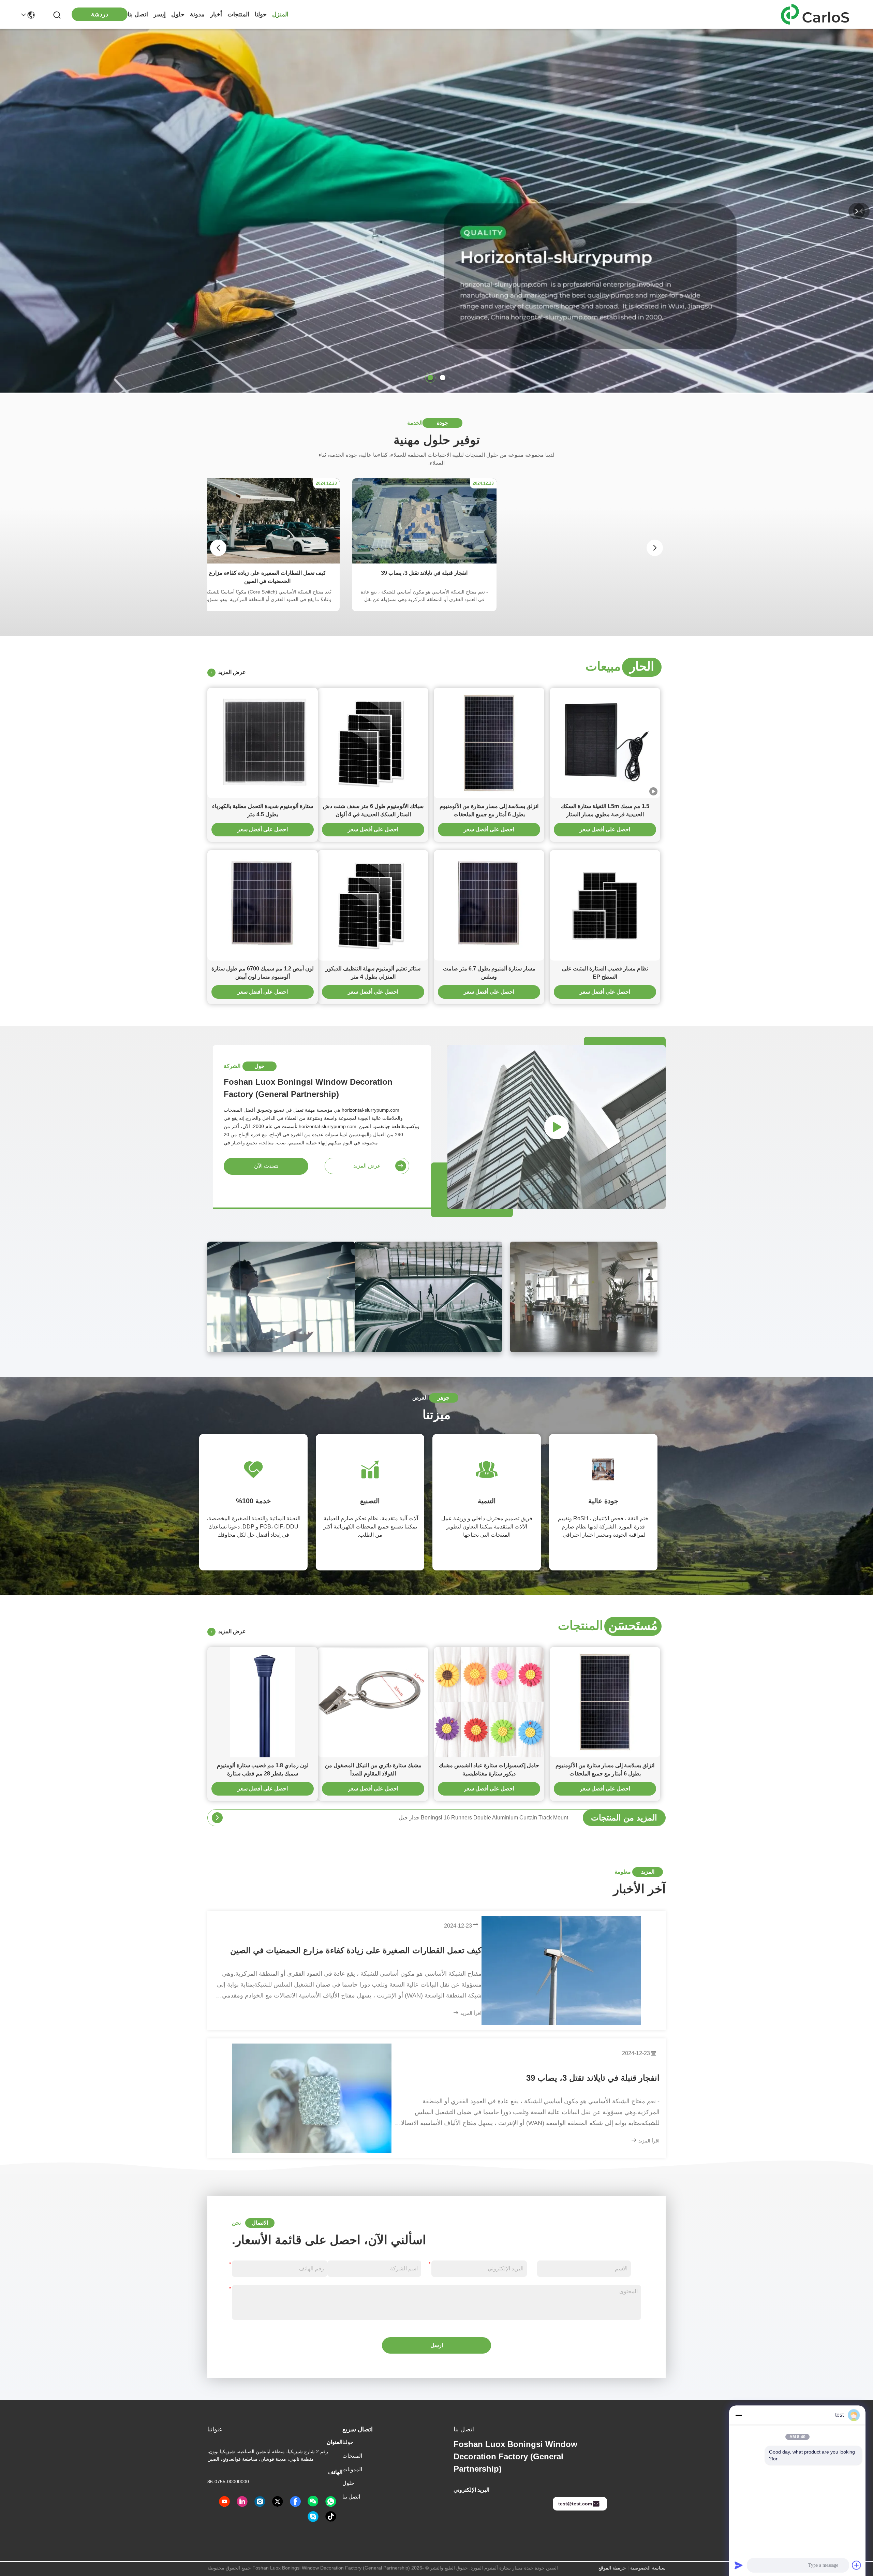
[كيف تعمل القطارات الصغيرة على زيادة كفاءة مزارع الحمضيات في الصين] (267, 562)
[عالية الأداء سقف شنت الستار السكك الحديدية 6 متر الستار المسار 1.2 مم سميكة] (217, 1818)
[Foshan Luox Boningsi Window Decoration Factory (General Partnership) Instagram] (260, 2502)
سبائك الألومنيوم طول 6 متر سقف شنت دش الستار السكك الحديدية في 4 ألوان (373, 810)
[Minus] (739, 2415)
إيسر (160, 14)
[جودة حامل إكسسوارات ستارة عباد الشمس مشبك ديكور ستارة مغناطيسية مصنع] (489, 1702)
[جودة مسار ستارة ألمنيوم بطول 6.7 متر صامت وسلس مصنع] (489, 905)
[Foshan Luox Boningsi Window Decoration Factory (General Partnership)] (818, 14)
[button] (443, 378)
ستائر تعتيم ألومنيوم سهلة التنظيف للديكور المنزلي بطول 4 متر (373, 973)
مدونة (197, 14)
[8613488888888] (331, 2502)
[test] (313, 2517)
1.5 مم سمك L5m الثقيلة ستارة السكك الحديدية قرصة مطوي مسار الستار (605, 810)
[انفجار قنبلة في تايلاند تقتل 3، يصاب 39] (424, 562)
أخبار (216, 14)
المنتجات (238, 14)
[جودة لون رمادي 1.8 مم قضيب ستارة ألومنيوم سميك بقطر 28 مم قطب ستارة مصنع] (263, 1702)
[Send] (739, 2565)
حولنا (261, 14)
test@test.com (575, 2504)
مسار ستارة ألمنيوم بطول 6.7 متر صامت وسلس (489, 973)
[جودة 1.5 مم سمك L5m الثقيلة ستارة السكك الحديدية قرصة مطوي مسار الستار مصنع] (605, 743)
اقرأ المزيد (470, 2013)
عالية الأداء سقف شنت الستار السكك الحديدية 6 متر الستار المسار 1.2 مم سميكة (477, 1818)
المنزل (280, 14)
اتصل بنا (138, 14)
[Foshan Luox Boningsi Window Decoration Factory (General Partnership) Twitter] (278, 2502)
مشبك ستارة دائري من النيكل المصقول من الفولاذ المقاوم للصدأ (373, 1769)
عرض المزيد (231, 672)
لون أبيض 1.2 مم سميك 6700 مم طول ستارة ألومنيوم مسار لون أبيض (263, 973)
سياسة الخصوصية (648, 2568)
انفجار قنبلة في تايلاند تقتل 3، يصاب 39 (593, 2078)
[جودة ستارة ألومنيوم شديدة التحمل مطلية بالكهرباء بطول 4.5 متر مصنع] (263, 743)
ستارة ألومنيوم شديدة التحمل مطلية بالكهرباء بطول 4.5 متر (263, 810)
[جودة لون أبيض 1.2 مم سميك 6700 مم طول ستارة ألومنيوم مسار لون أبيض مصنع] (263, 905)
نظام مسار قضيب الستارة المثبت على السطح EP (605, 973)
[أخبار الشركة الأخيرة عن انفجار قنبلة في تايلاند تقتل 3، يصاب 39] (312, 2098)
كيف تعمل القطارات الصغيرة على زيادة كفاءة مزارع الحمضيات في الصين (356, 1950)
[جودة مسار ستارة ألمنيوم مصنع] (436, 391)
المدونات (352, 2469)
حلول (178, 14)
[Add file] (857, 2565)
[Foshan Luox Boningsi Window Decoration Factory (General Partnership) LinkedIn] (242, 2502)
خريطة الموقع (612, 2568)
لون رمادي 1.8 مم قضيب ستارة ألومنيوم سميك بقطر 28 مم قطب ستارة (263, 1769)
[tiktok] (331, 2517)
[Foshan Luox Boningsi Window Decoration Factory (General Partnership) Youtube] (224, 2502)
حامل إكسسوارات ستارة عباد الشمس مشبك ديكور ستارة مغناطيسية (489, 1769)
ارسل (437, 2345)
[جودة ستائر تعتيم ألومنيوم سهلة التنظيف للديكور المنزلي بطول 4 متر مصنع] (373, 905)
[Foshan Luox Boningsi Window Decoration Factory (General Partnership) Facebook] (295, 2502)
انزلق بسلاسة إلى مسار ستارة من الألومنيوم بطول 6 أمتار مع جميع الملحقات (489, 810)
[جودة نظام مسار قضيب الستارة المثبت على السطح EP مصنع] (605, 905)
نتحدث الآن (266, 1166)
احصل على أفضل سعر (605, 829)
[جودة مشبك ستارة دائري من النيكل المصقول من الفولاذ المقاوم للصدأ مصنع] (373, 1702)
